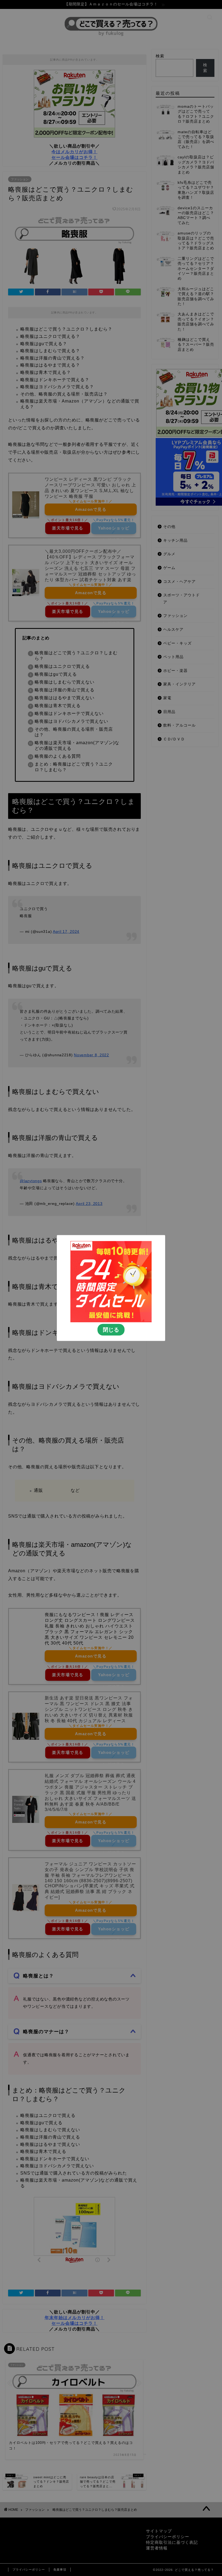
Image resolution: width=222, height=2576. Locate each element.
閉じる (111, 1330)
